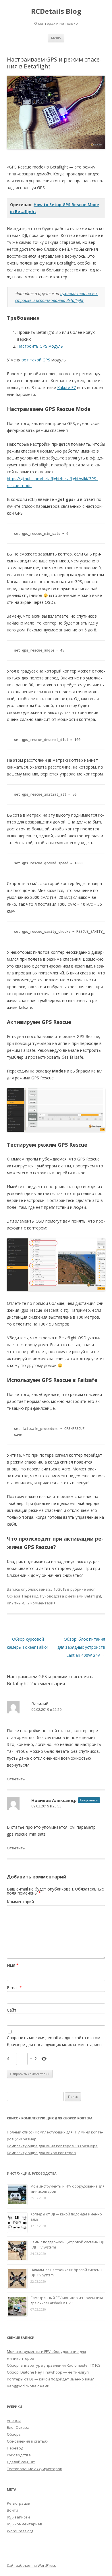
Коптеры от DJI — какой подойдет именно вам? (50, 2379)
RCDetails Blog (56, 11)
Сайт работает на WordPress (31, 2566)
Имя (13, 1965)
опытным (16, 1603)
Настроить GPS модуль (40, 346)
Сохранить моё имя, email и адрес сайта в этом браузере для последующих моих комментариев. (55, 2041)
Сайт (12, 2010)
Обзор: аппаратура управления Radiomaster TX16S (54, 2365)
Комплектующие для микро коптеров (41, 2153)
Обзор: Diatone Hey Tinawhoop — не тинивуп (48, 2372)
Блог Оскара (18, 2427)
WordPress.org (20, 2531)
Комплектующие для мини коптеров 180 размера (52, 2146)
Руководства (52, 1596)
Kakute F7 (66, 387)
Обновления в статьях (28, 2441)
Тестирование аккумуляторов (35, 2469)
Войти (12, 2510)
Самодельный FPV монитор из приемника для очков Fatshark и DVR (67, 2300)
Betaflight (93, 1596)
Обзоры (14, 2434)
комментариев (25, 2524)
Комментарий (20, 1902)
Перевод (30, 1596)
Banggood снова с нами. (29, 2386)
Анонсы (14, 2420)
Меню (56, 38)
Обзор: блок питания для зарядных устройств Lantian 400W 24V (81, 1647)
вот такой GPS (36, 360)
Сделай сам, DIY (21, 2462)
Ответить (16, 1779)
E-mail (14, 1988)
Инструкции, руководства (32, 2173)
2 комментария (41, 1603)
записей (18, 2517)
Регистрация (19, 2503)
